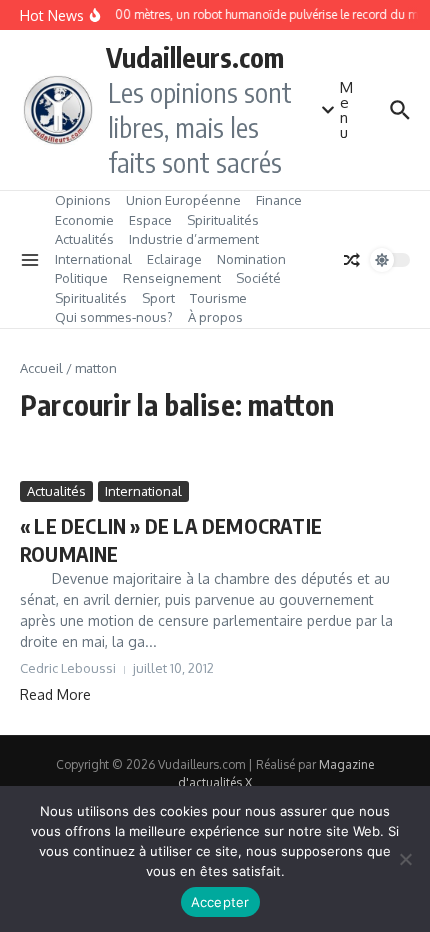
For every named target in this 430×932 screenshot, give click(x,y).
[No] (405, 859)
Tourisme (218, 298)
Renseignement (172, 278)
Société (258, 278)
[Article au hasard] (352, 260)
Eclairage (174, 259)
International (93, 259)
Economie (84, 220)
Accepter (220, 902)
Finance (279, 200)
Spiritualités (223, 220)
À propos (215, 317)
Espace (150, 220)
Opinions (83, 200)
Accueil (41, 368)
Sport (158, 298)
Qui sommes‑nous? (114, 317)
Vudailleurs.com (195, 57)
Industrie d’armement (194, 239)
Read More (55, 694)
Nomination (251, 259)
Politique (81, 278)
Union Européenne (183, 200)
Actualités (84, 239)
